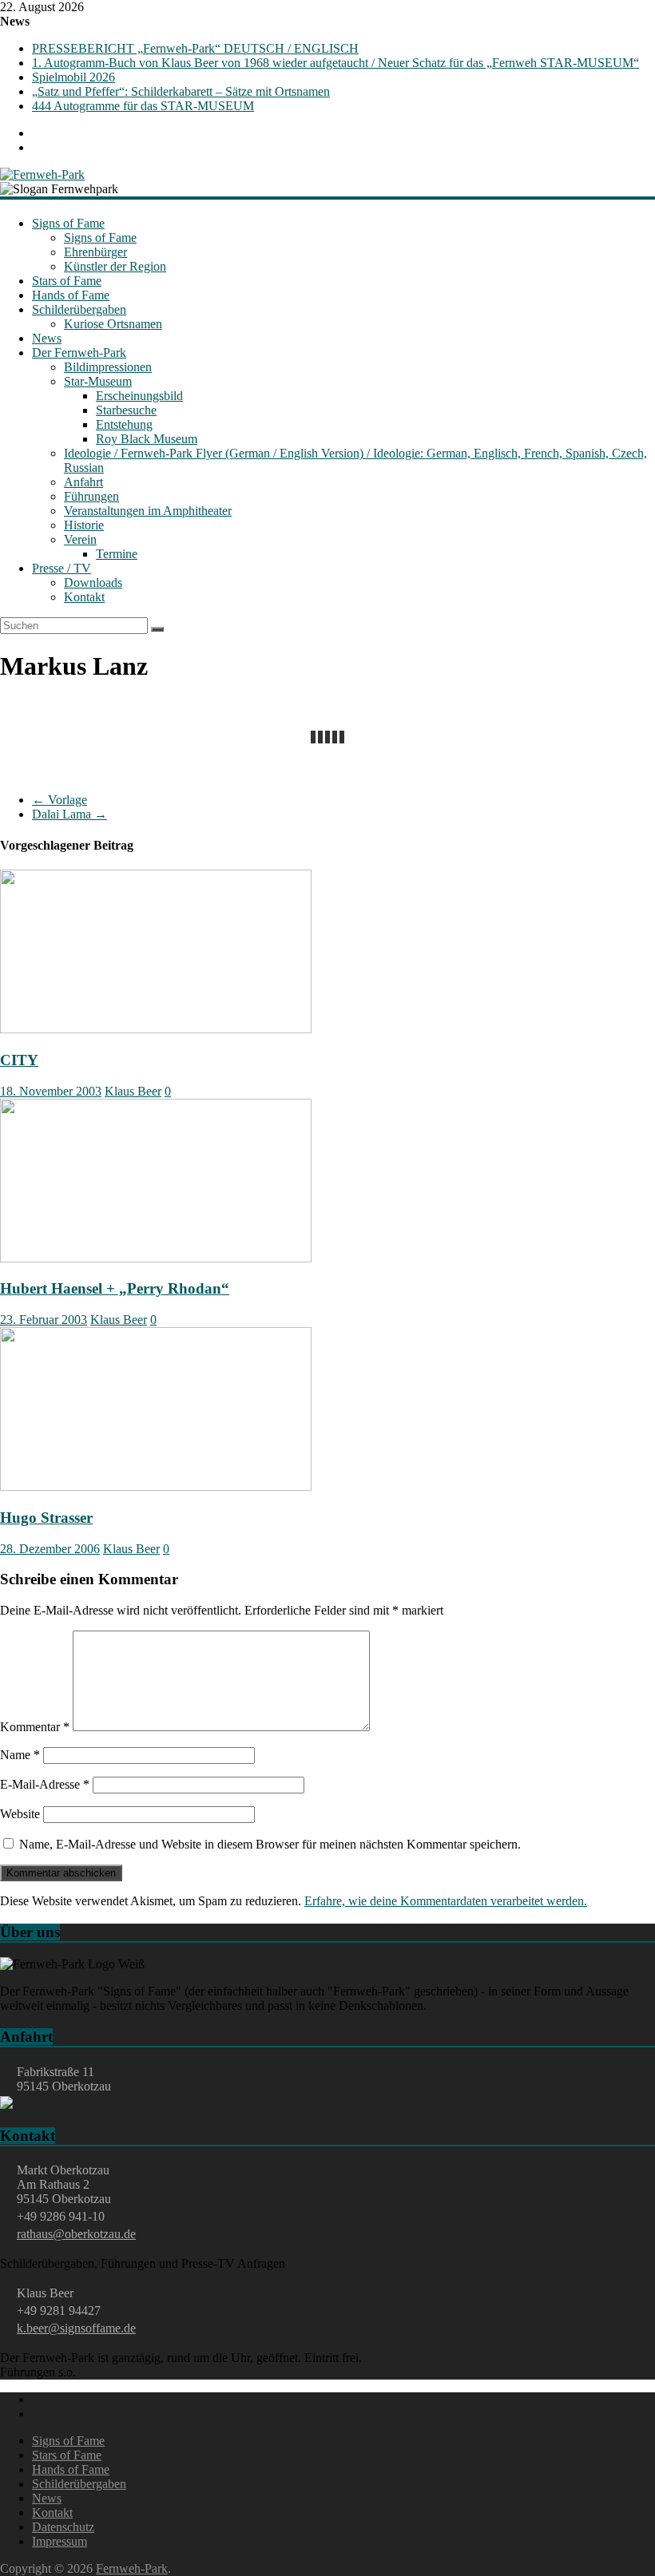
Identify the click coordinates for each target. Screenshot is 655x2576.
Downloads (93, 583)
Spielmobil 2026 (73, 77)
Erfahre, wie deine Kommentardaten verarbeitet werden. (446, 1901)
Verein (80, 539)
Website (20, 1814)
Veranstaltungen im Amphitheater (148, 511)
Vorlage (60, 800)
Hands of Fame (71, 295)
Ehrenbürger (95, 252)
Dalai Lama (69, 814)
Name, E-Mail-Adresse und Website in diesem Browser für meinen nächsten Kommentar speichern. (270, 1844)
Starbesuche (126, 410)
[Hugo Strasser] (156, 1486)
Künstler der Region (115, 266)
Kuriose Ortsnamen (113, 324)
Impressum (60, 2541)
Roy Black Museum (147, 439)
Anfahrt (83, 482)
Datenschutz (63, 2527)
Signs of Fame (68, 223)
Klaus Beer (133, 1091)
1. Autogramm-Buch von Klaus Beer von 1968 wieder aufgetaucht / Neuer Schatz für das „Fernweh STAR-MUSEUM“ (335, 63)
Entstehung (124, 424)
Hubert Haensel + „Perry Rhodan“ (115, 1288)
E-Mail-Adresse (45, 1784)
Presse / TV (62, 568)
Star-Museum (98, 381)
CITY (19, 1060)
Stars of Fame (67, 281)
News (47, 338)
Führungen (91, 496)
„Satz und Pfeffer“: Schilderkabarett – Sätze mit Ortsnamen (181, 91)
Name (20, 1755)
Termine (117, 554)
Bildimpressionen (108, 367)
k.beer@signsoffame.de (76, 2328)
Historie (84, 525)
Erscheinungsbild (139, 396)
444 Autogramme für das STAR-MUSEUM (143, 106)
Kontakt (84, 597)
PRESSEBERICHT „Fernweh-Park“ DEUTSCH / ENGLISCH (195, 48)
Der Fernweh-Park (79, 353)
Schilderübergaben (79, 309)
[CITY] (156, 1029)
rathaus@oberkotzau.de (76, 2234)
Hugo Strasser (46, 1518)
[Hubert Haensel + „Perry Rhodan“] (156, 1258)
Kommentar (35, 1727)
